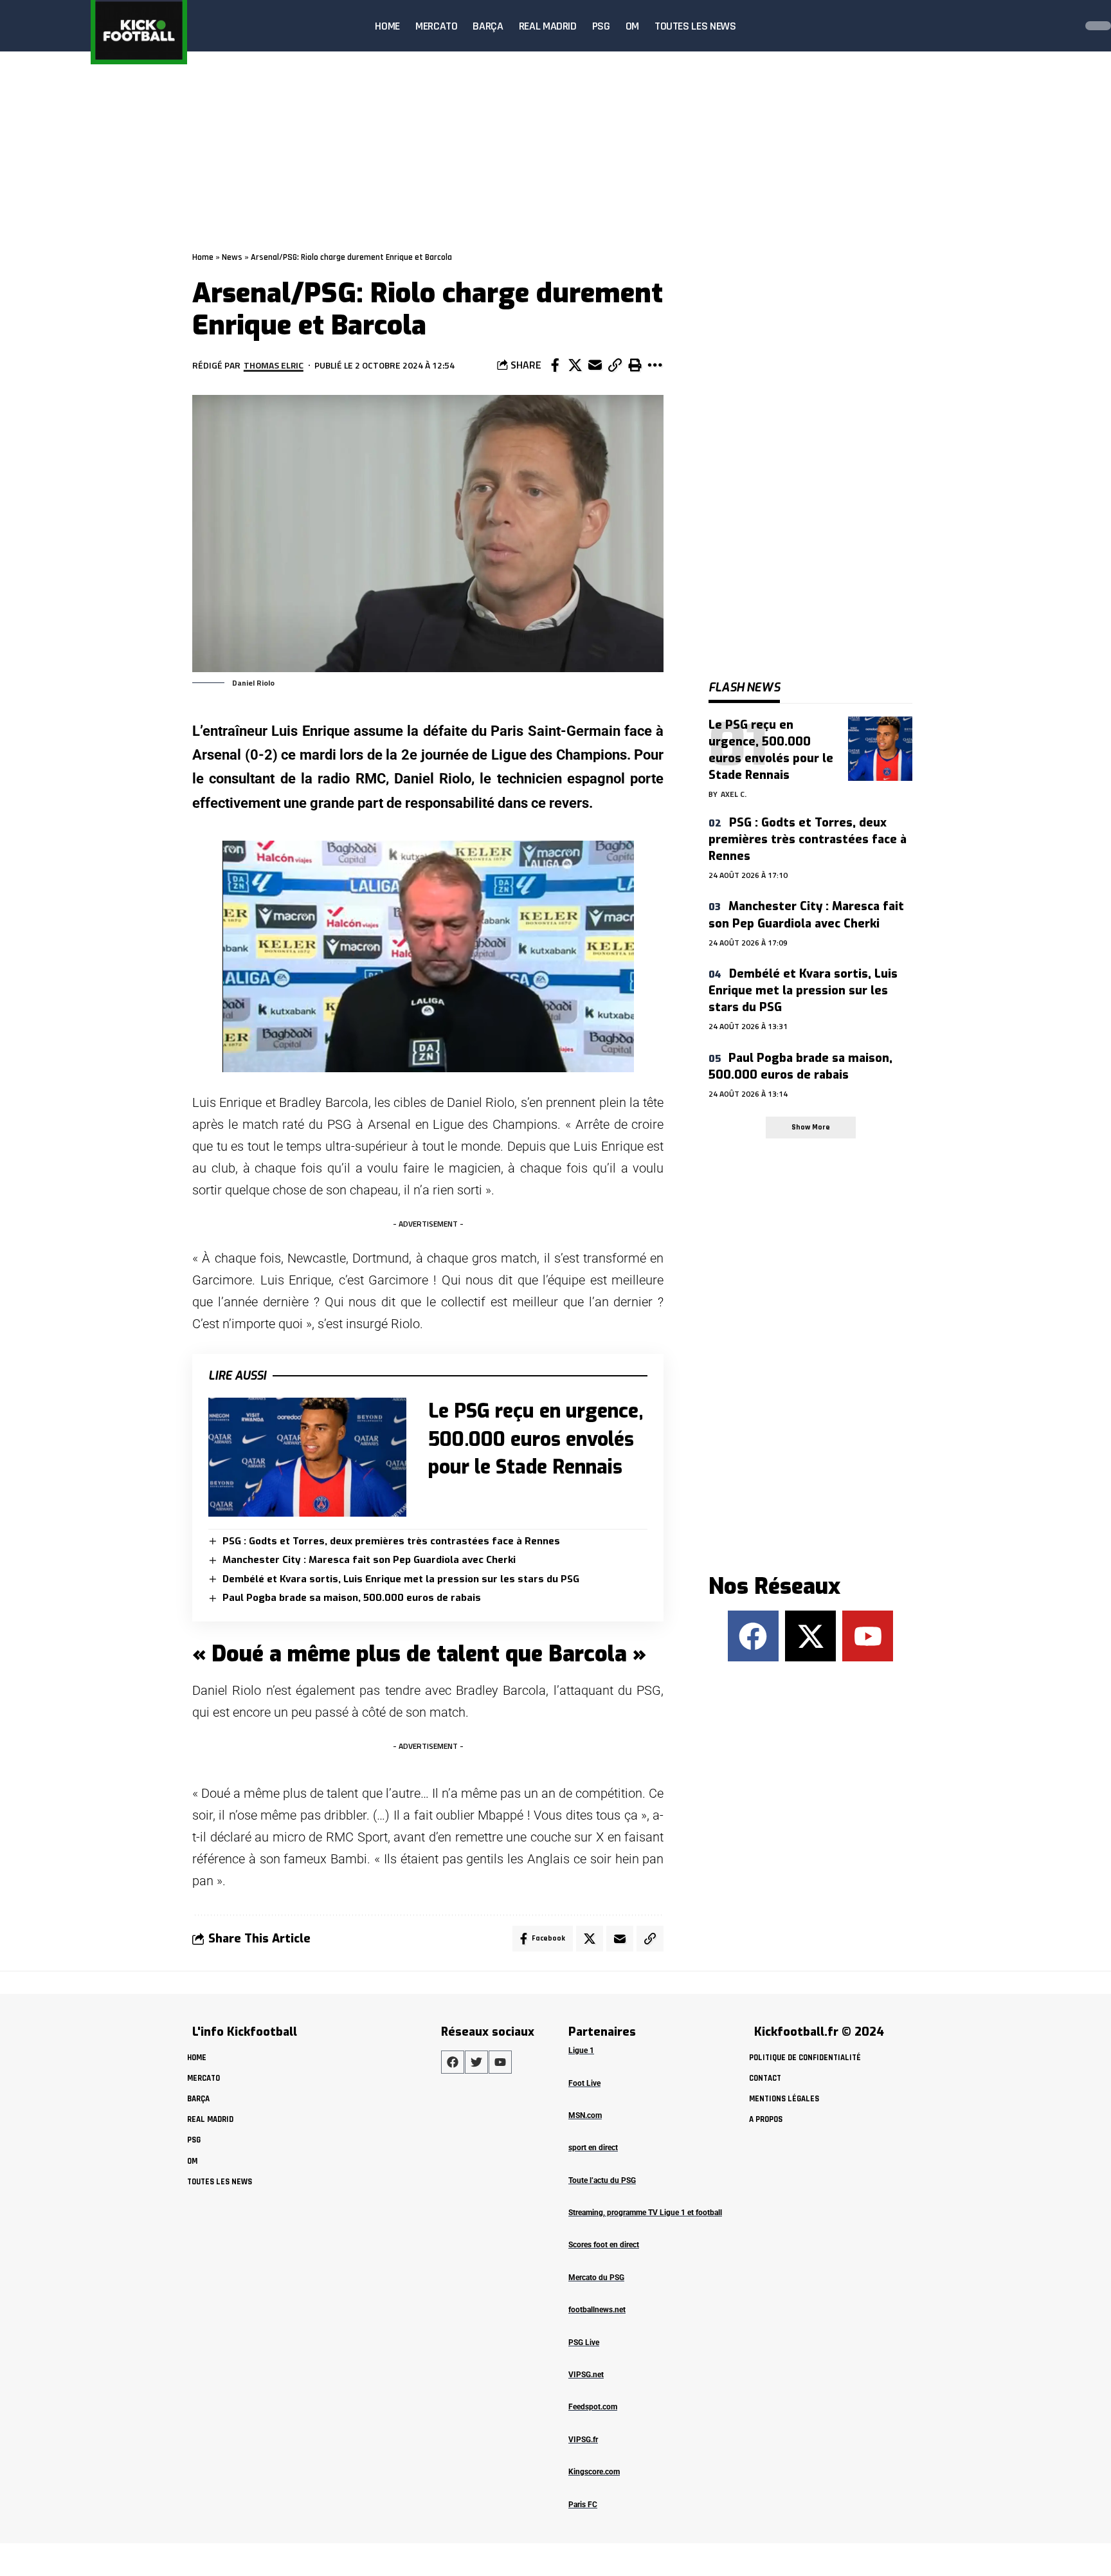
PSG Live (584, 2343)
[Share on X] (575, 365)
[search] (1062, 26)
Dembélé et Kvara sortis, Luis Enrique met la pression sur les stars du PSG (401, 1579)
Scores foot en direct (604, 2245)
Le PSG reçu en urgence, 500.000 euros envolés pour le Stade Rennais (536, 1439)
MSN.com (585, 2115)
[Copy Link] (615, 365)
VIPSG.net (586, 2375)
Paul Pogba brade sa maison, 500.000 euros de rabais (352, 1598)
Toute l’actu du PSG (602, 2180)
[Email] (595, 365)
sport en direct (593, 2148)
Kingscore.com (594, 2472)
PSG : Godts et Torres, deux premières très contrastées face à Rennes (391, 1541)
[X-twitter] (810, 1636)
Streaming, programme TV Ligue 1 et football (645, 2213)
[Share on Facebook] (555, 365)
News (232, 257)
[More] (655, 365)
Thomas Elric (274, 365)
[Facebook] (753, 1636)
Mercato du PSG (596, 2278)
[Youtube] (868, 1636)
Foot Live (584, 2083)
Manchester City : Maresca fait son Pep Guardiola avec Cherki (369, 1560)
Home (203, 257)
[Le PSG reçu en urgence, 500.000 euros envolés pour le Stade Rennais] (307, 1457)
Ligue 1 (581, 2051)
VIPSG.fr (583, 2440)
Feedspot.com (593, 2407)
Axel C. (734, 794)
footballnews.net (597, 2310)
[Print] (635, 365)
